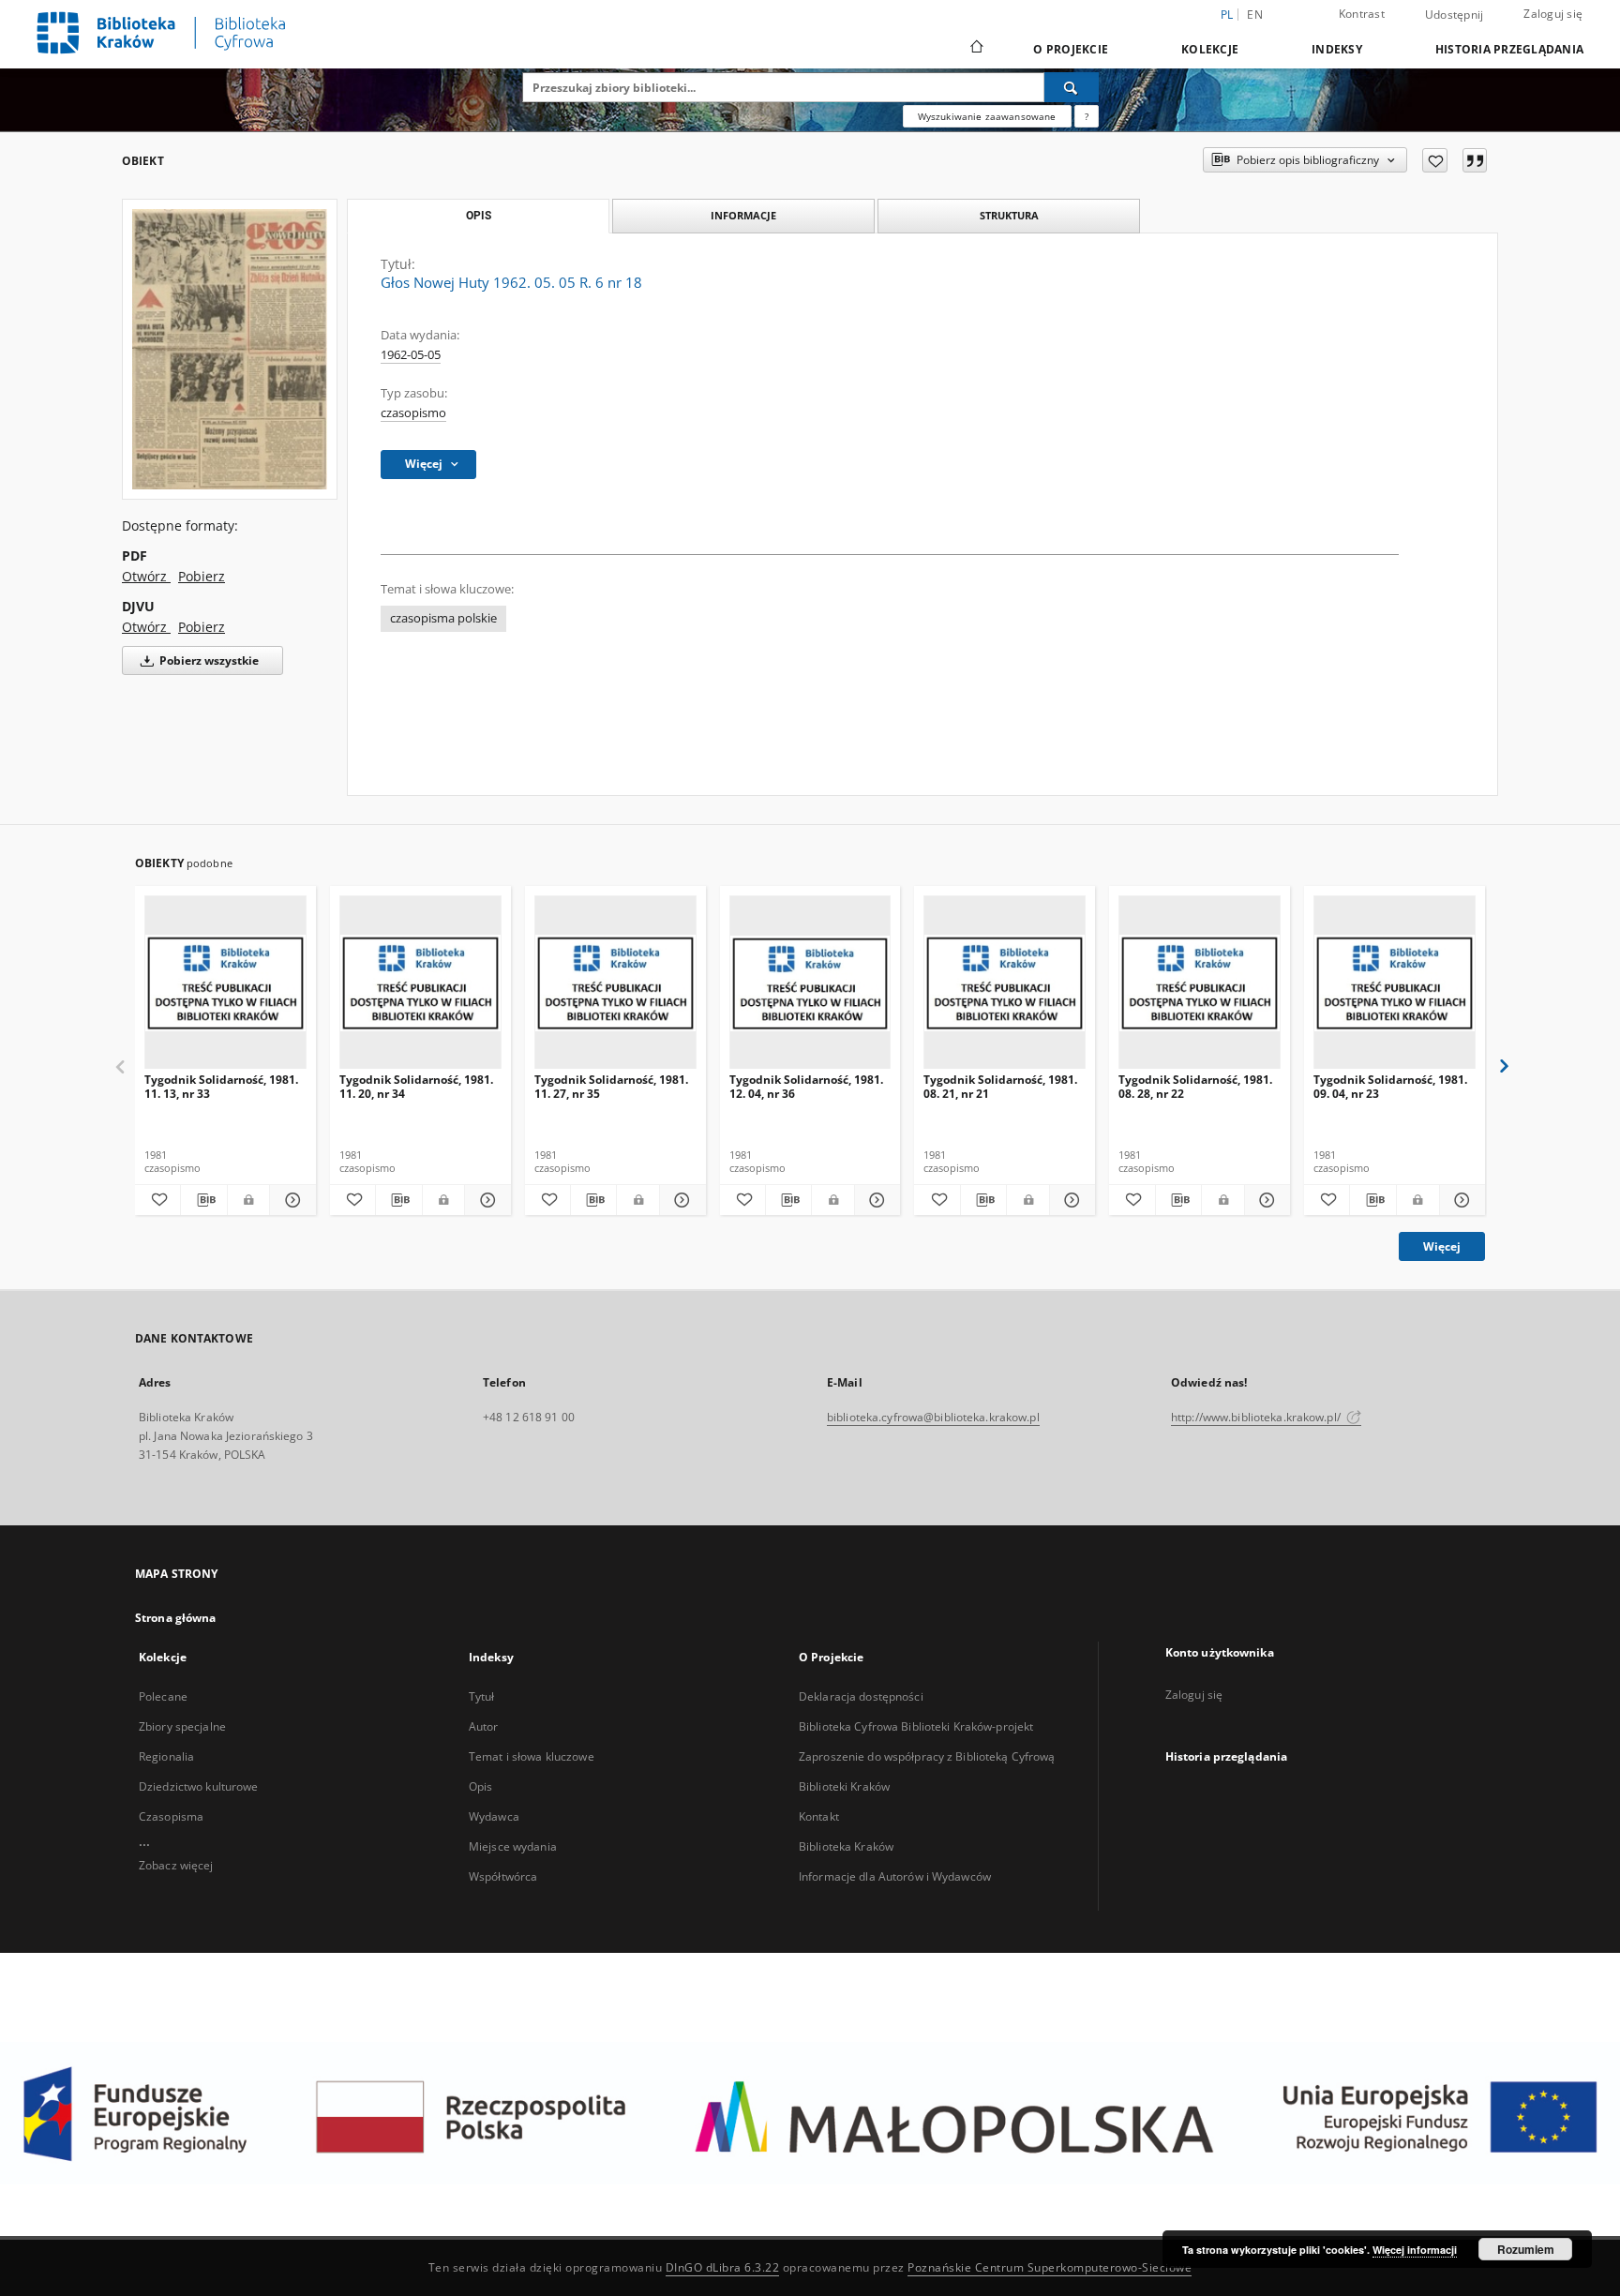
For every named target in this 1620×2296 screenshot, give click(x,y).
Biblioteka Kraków (846, 1846)
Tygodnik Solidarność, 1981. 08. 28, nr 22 (1195, 1086)
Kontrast (1362, 14)
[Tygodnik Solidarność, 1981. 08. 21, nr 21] (1005, 983)
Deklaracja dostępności (861, 1696)
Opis (480, 1786)
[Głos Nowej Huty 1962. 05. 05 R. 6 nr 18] (230, 349)
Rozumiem (1526, 2249)
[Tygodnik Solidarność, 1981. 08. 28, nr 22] (1200, 983)
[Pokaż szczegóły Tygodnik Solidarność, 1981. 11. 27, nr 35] (680, 1200)
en (1255, 15)
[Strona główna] (975, 49)
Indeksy (1337, 49)
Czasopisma (171, 1816)
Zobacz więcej (176, 1865)
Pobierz (202, 576)
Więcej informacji (1415, 2250)
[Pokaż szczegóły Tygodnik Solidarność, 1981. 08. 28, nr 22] (1265, 1200)
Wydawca (494, 1816)
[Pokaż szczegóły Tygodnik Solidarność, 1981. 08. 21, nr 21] (1070, 1200)
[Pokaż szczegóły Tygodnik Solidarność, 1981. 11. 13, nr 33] (290, 1200)
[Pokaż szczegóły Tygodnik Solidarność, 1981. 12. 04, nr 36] (875, 1200)
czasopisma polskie (443, 618)
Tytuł (482, 1696)
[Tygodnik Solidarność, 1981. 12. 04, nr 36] (810, 983)
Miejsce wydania (513, 1846)
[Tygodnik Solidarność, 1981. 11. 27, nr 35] (615, 983)
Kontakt (819, 1816)
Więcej (1442, 1246)
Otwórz (146, 576)
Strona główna (176, 1618)
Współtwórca (503, 1876)
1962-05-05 (411, 355)
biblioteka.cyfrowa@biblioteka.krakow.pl (933, 1417)
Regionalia (166, 1756)
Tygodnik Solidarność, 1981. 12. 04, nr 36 (806, 1086)
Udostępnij (1455, 15)
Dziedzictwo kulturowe (199, 1786)
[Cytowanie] (1475, 160)
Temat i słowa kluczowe (532, 1756)
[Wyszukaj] (1072, 87)
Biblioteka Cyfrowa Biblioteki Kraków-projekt (916, 1726)
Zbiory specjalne (182, 1726)
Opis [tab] (479, 216)
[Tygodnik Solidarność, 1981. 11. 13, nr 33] (225, 983)
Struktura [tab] (1009, 215)
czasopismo (413, 413)
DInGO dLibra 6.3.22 (723, 2267)
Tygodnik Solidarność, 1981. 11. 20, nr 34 (416, 1086)
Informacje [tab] (743, 215)
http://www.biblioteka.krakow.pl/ (1257, 1417)
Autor (484, 1726)
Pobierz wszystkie (208, 660)
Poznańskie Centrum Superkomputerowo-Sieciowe (1050, 2267)
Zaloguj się (1553, 14)
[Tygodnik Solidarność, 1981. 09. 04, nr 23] (1395, 983)
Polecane (163, 1696)
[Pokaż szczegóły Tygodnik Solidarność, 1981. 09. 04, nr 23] (1460, 1200)
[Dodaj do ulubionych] (1435, 160)
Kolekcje (1210, 49)
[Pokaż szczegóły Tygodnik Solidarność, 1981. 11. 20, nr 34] (485, 1200)
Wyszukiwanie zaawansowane (987, 116)
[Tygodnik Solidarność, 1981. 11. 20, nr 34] (420, 983)
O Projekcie (1071, 49)
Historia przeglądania (1509, 49)
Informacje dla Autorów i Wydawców (895, 1876)
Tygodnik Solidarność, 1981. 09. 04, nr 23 (1390, 1086)
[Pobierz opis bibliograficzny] (203, 1200)
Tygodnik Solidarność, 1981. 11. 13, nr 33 (221, 1086)
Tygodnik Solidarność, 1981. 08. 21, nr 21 (1000, 1086)
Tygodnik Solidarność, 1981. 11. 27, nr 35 (611, 1086)
